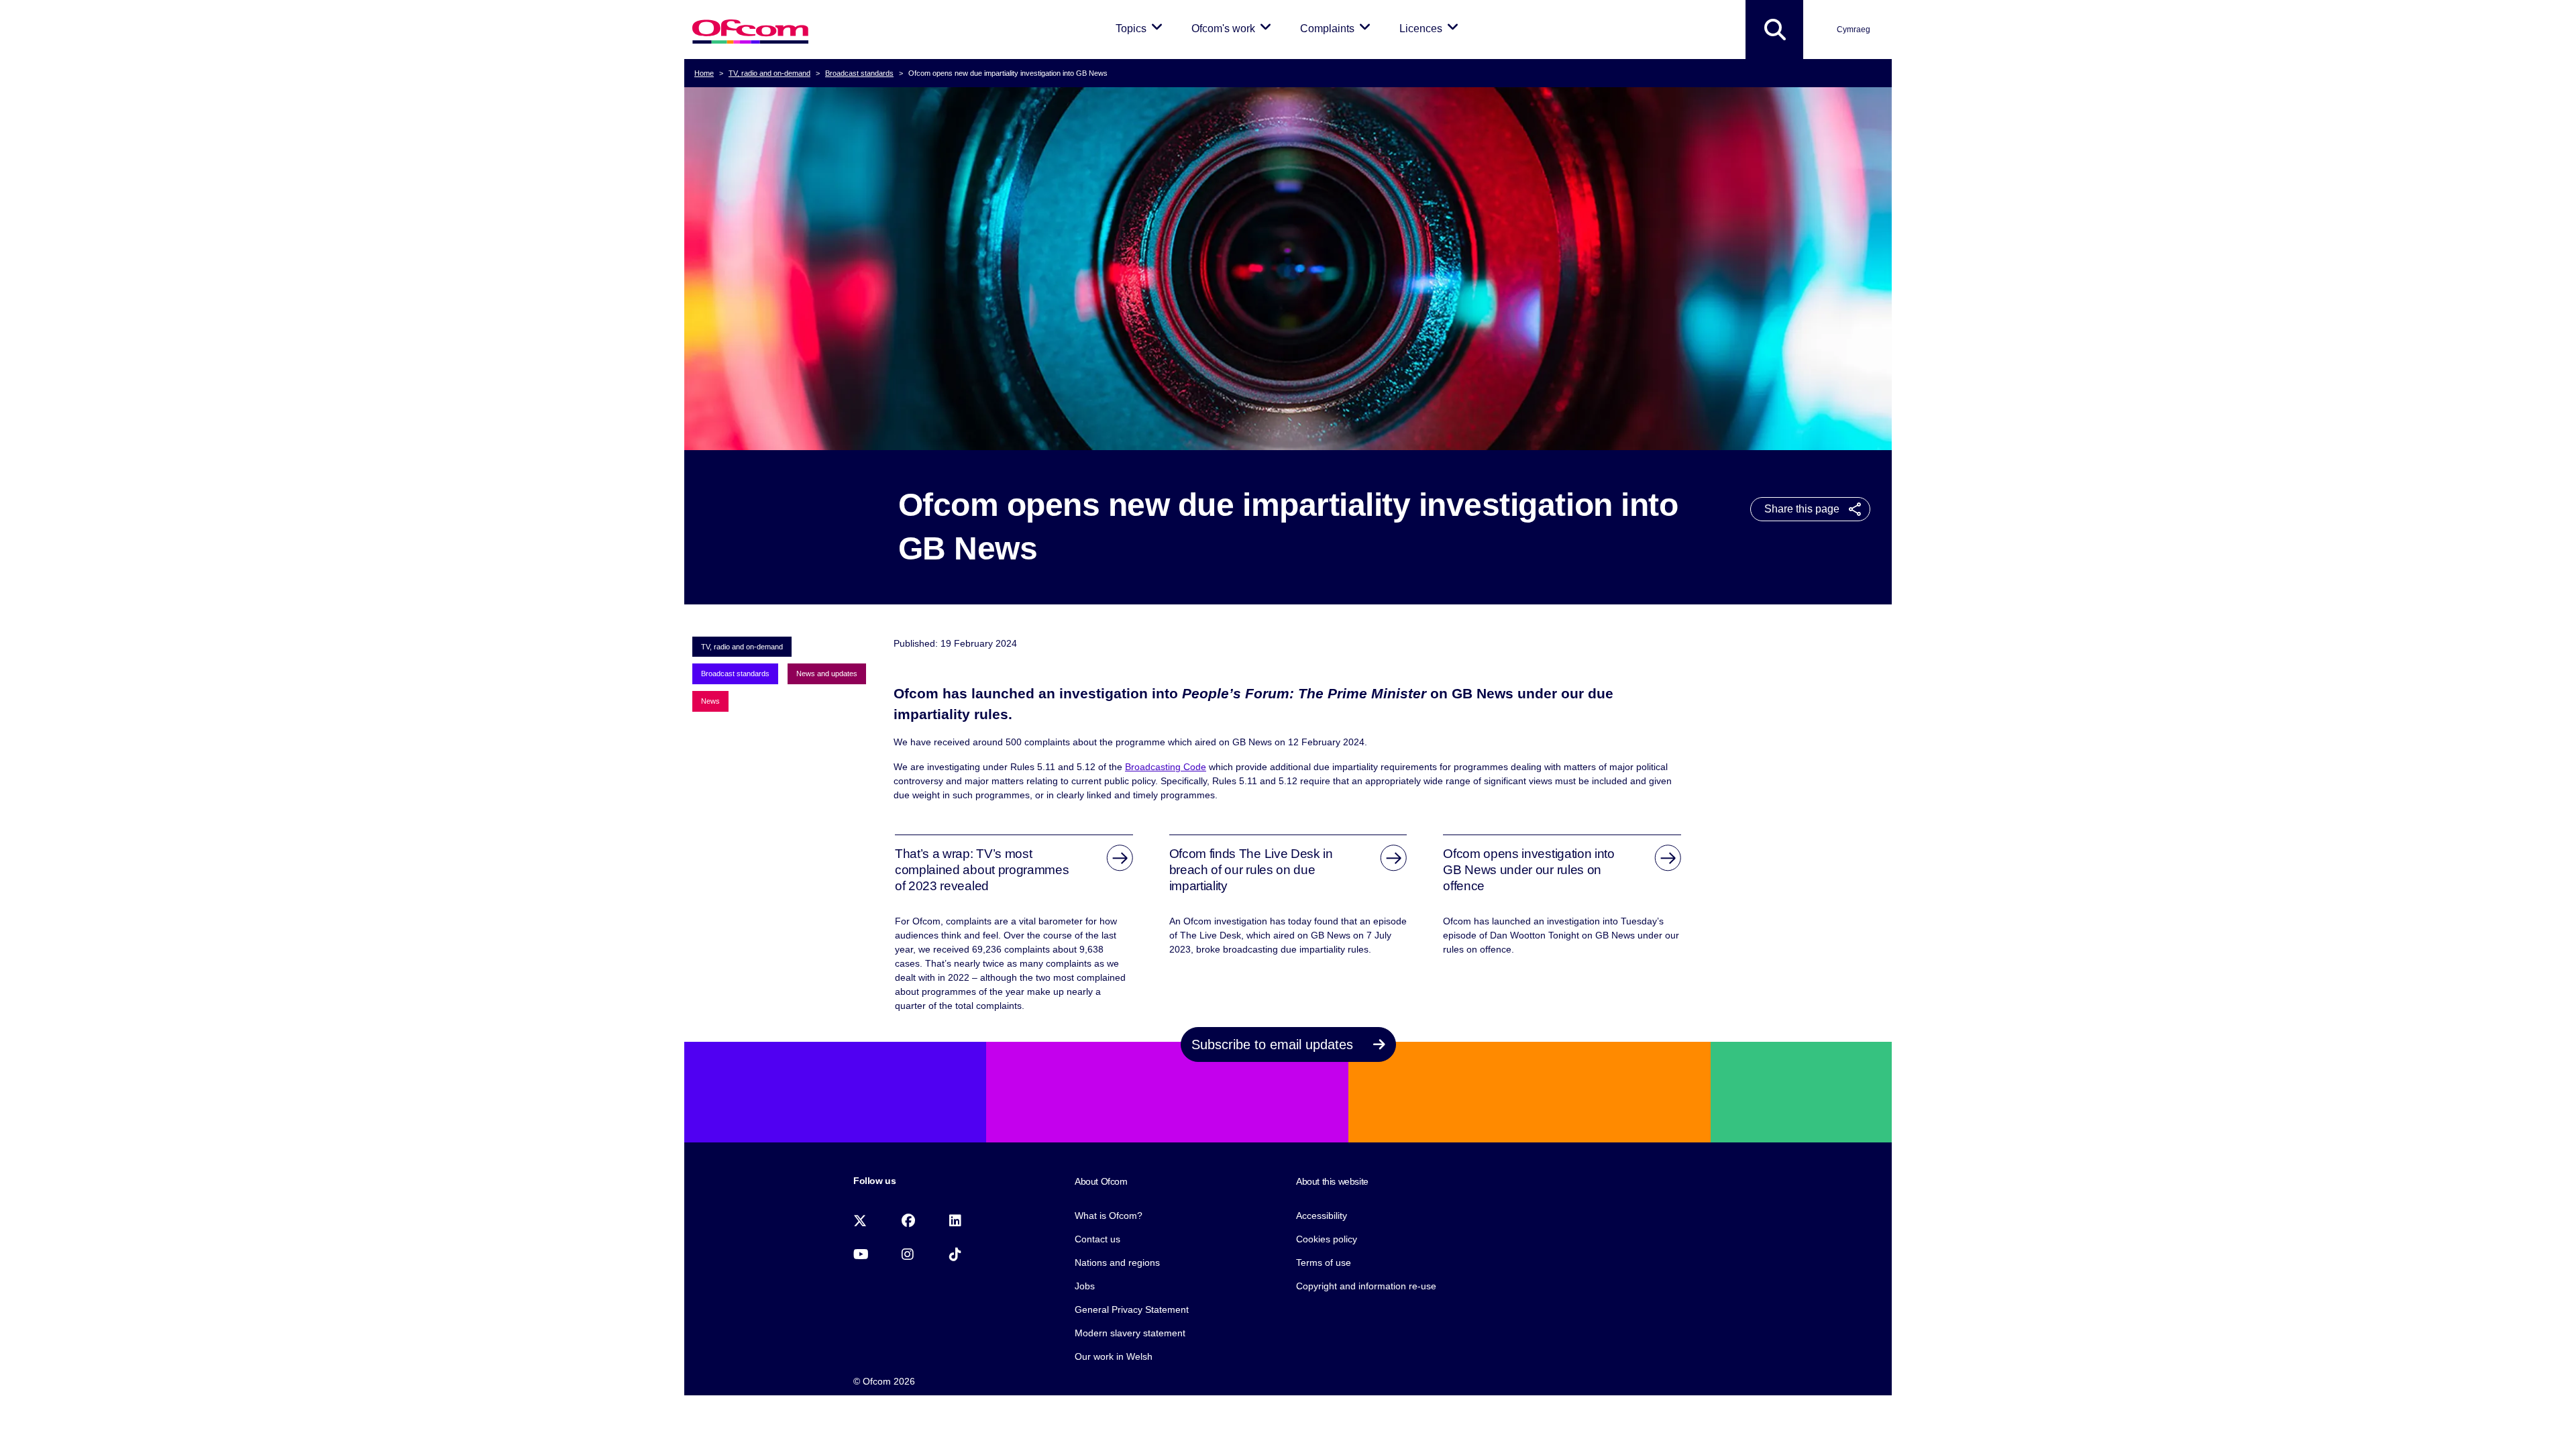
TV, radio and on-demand (769, 73)
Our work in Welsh (1114, 1356)
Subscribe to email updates (1274, 1044)
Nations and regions (1117, 1263)
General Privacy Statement (1132, 1309)
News (710, 701)
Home (704, 73)
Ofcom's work (1234, 28)
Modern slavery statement (1130, 1333)
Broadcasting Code (1166, 767)
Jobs (1085, 1286)
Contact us (1097, 1239)
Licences (1431, 28)
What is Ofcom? (1109, 1216)
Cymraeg (1854, 30)
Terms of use (1324, 1263)
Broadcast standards (859, 73)
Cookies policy (1327, 1239)
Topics (1141, 28)
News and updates (827, 674)
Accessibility (1322, 1216)
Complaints (1338, 28)
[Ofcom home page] (750, 30)
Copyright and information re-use (1366, 1286)
